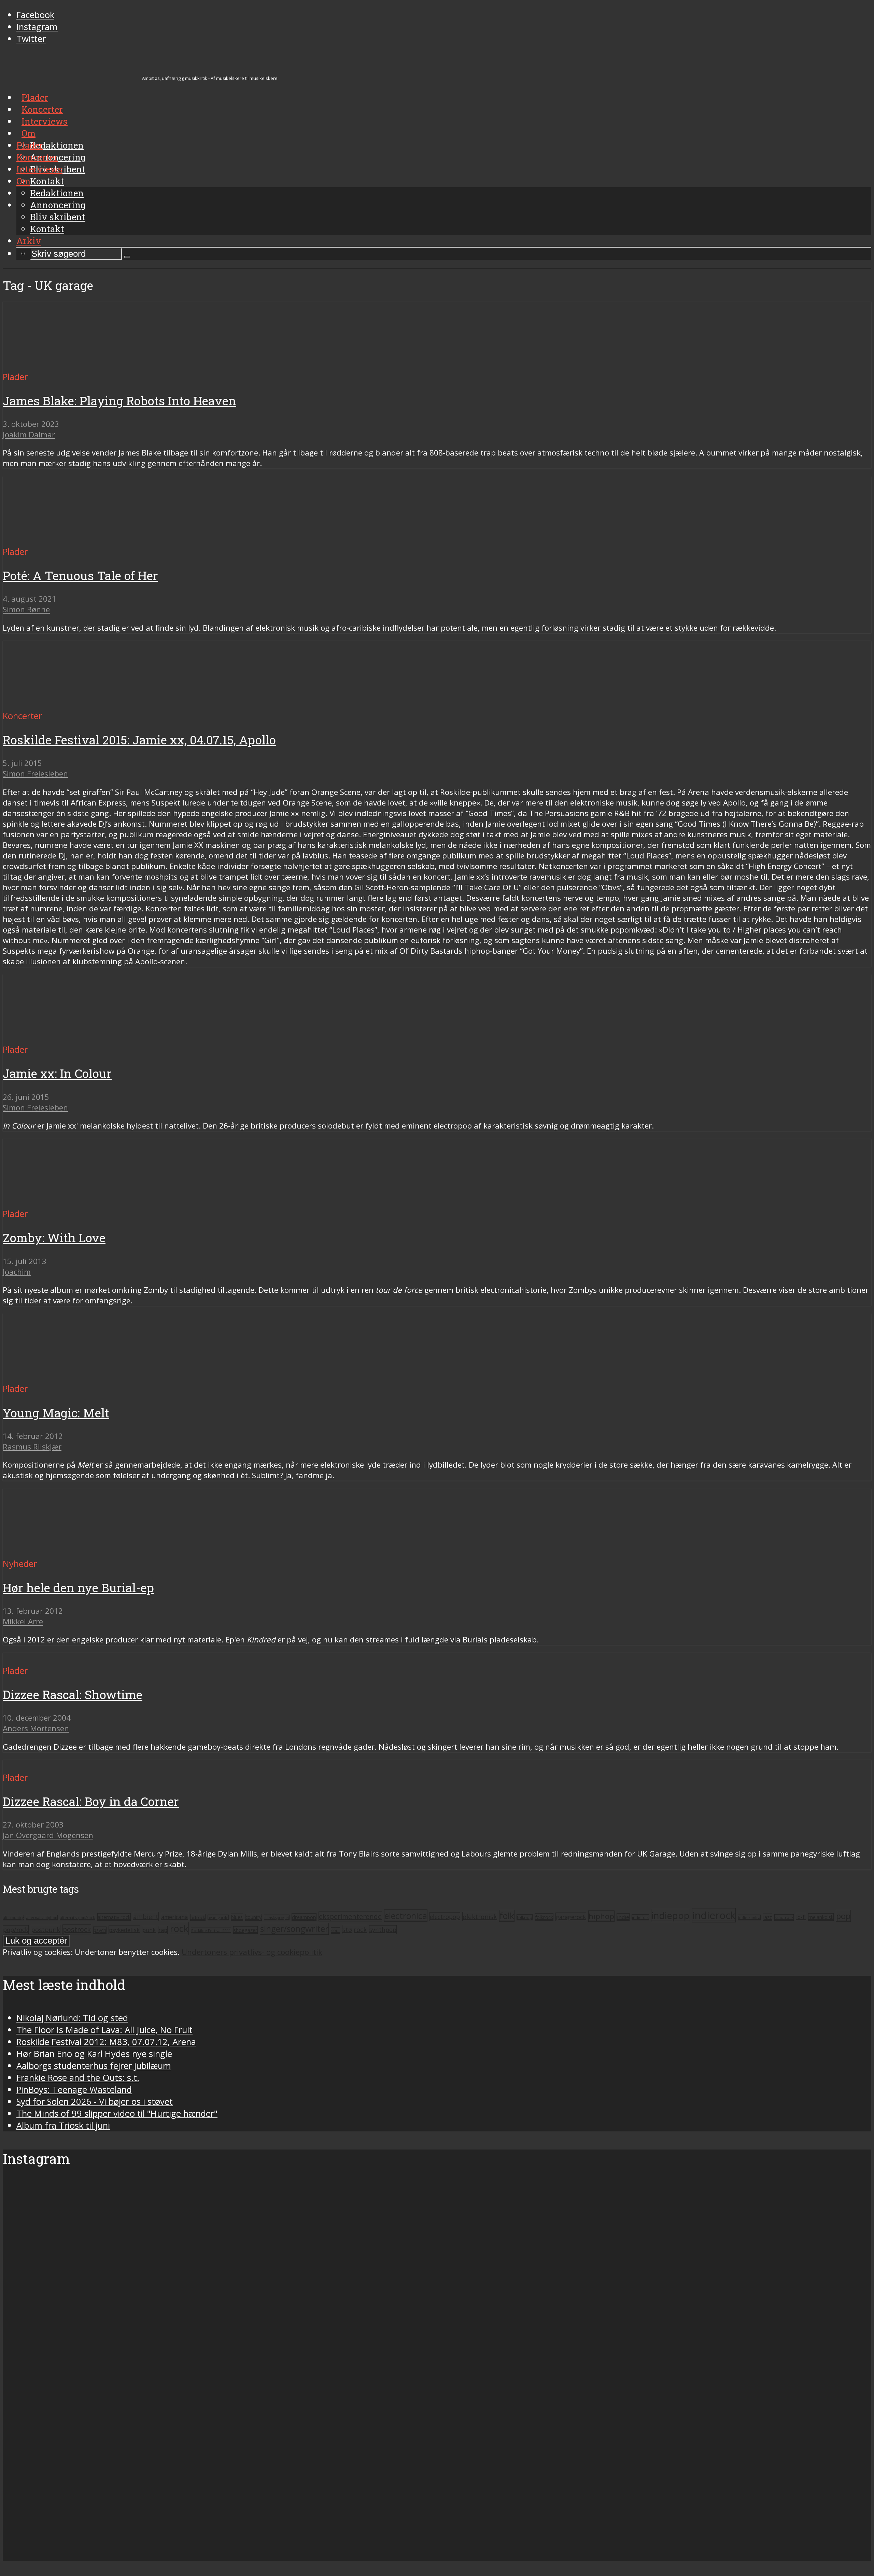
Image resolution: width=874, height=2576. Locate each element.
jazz (767, 1917)
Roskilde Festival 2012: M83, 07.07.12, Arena (106, 2042)
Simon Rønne (26, 609)
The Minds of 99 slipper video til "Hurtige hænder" (117, 2113)
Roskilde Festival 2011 (211, 1930)
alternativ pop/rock (77, 1918)
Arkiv (29, 241)
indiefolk (640, 1917)
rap (163, 1930)
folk (507, 1916)
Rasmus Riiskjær (32, 1447)
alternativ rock (114, 1917)
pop (843, 1916)
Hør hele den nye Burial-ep (78, 1588)
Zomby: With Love (54, 1238)
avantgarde (218, 1917)
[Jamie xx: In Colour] (67, 1038)
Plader (30, 145)
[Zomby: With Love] (62, 1202)
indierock (714, 1915)
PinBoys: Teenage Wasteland (74, 2090)
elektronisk (480, 1916)
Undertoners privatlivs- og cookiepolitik (252, 1952)
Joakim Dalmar (29, 435)
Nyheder (20, 1564)
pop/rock (16, 1930)
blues (237, 1917)
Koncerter (37, 157)
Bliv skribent (58, 217)
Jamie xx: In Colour (57, 1073)
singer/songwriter (294, 1929)
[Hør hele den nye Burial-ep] (51, 1552)
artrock (198, 1917)
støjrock (355, 1929)
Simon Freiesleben (35, 774)
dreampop (304, 1917)
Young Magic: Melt (56, 1413)
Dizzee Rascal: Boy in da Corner (91, 1801)
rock (179, 1928)
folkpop (525, 1917)
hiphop (601, 1916)
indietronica (749, 1917)
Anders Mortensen (36, 1728)
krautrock (784, 1917)
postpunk (46, 1929)
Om (23, 181)
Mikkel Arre (23, 1621)
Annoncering (58, 205)
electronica (406, 1916)
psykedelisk (124, 1930)
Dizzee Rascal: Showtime (73, 1695)
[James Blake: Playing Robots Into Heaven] (67, 365)
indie (623, 1917)
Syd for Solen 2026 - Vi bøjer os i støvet (95, 2102)
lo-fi (801, 1917)
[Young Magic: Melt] (67, 1377)
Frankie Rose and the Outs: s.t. (78, 2078)
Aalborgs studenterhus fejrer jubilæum (94, 2066)
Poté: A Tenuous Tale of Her (80, 576)
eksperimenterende (350, 1916)
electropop (445, 1917)
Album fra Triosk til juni (63, 2125)
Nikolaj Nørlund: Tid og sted (72, 2018)
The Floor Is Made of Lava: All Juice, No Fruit (104, 2030)
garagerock (571, 1917)
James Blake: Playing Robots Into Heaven (119, 401)
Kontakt (47, 229)
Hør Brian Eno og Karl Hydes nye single (94, 2054)
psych (100, 1930)
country (253, 1917)
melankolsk (821, 1917)
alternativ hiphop (42, 1918)
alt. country (13, 1918)
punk (149, 1930)
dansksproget (277, 1917)
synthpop (383, 1930)
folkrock (544, 1917)
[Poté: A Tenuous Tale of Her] (67, 540)
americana (174, 1917)
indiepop (671, 1915)
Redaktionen (57, 193)
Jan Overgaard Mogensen (48, 1835)
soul (335, 1930)
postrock (77, 1929)
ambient (146, 1916)
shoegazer (245, 1930)
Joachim (17, 1272)
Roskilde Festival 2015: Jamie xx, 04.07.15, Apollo (139, 740)
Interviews (39, 169)
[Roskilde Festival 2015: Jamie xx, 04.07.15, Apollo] (67, 704)
